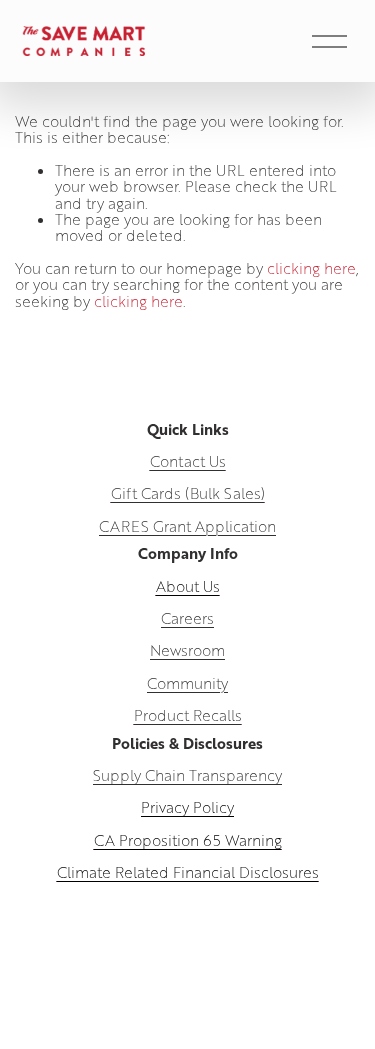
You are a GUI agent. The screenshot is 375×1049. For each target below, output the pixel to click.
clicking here (311, 268)
